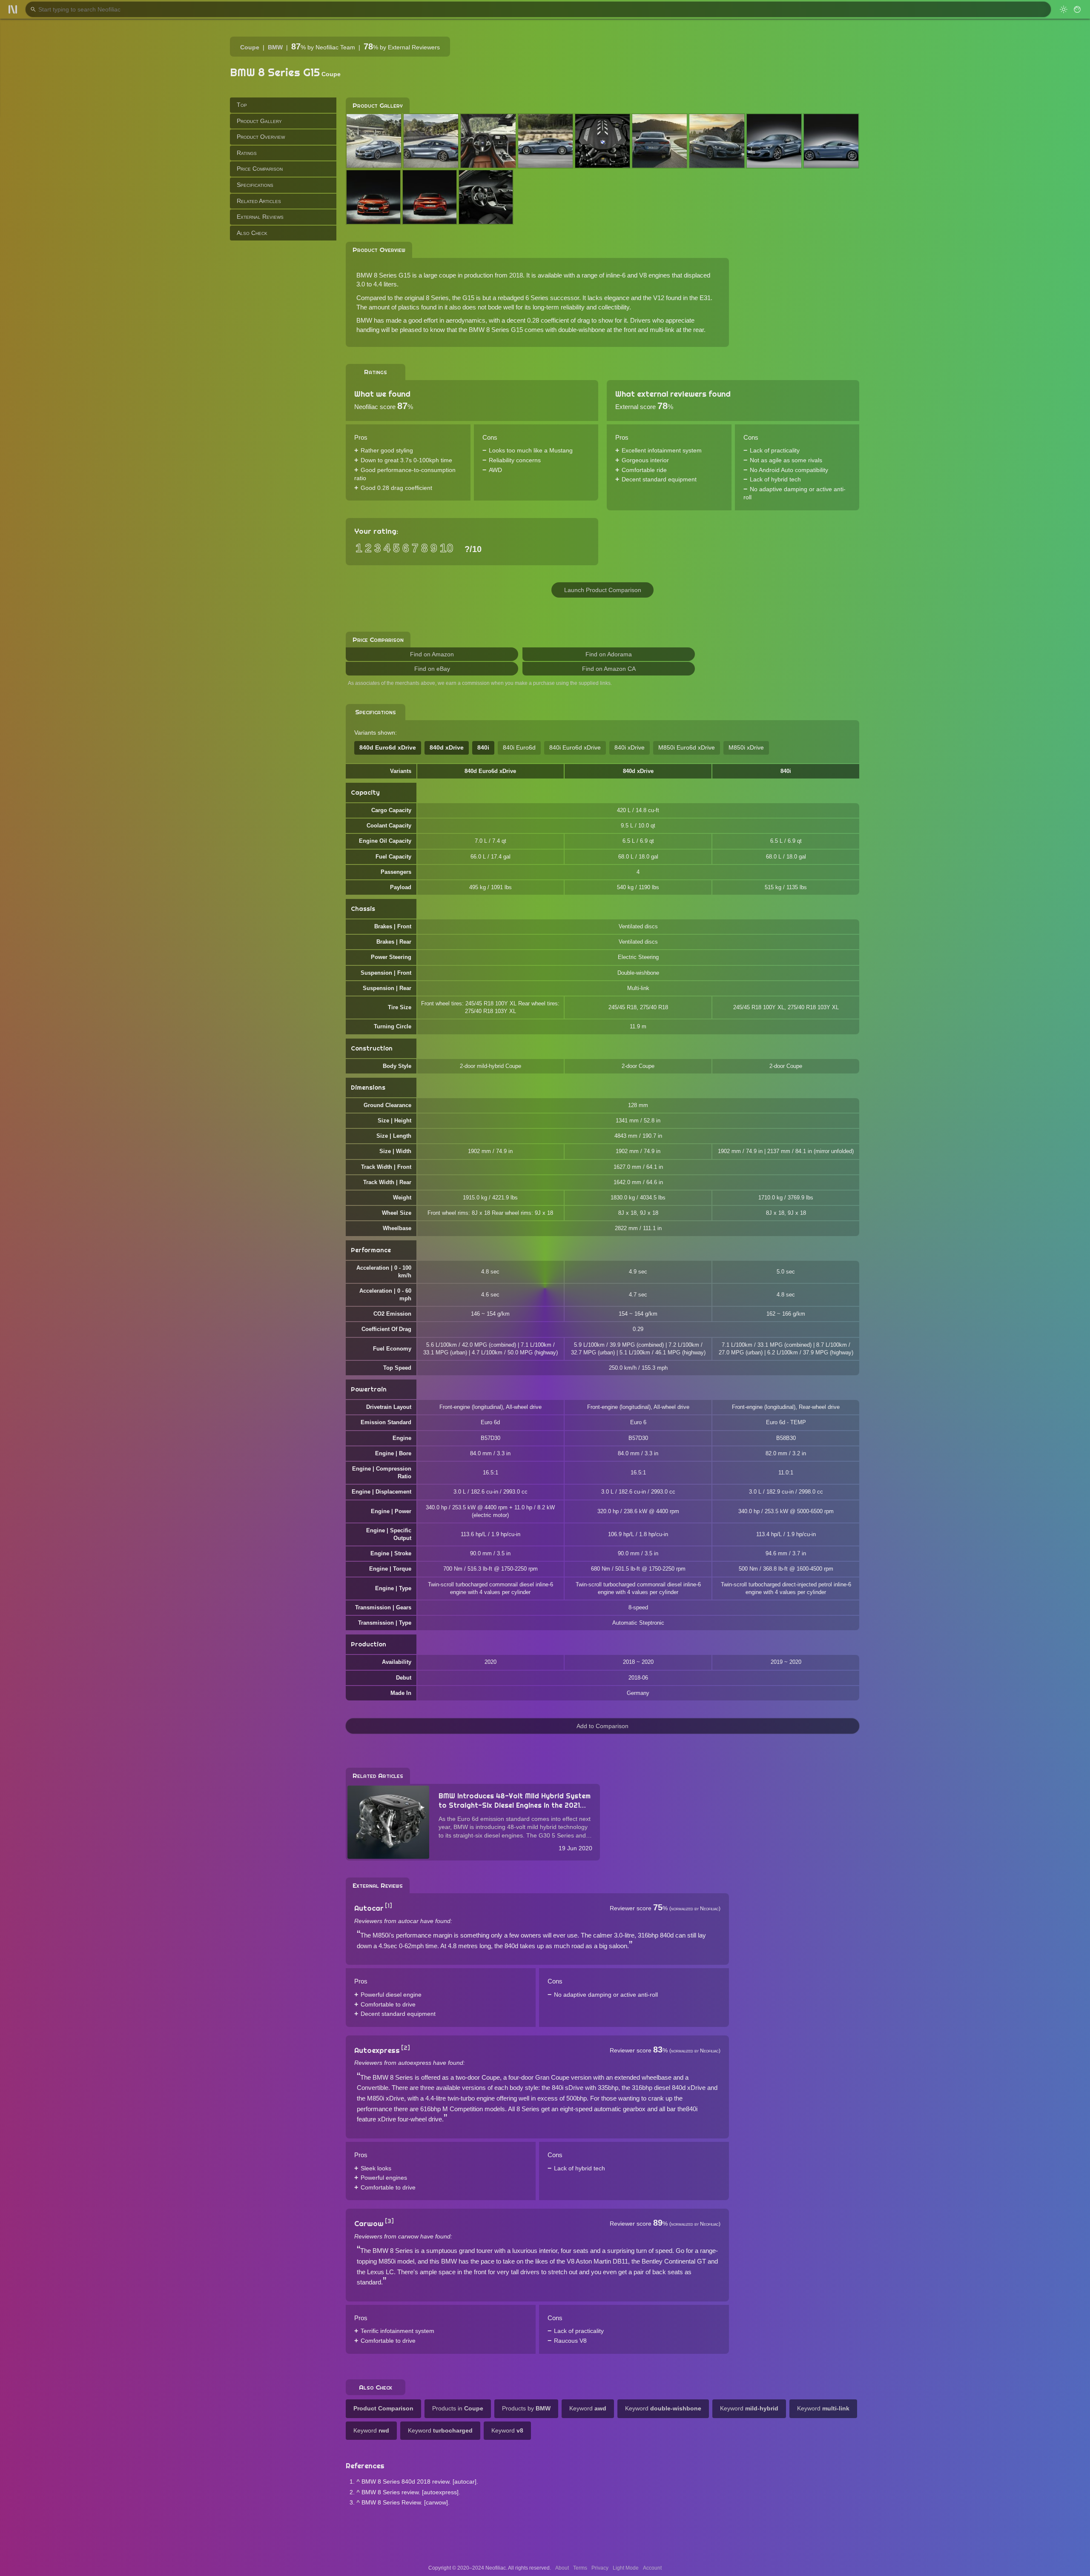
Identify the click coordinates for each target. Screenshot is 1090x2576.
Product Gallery (259, 120)
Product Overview (261, 137)
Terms (580, 2568)
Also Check (252, 232)
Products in (458, 2408)
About (562, 2568)
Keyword (588, 2408)
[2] (406, 2048)
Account (652, 2568)
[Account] (1077, 9)
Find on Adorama (609, 654)
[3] (389, 2221)
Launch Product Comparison (603, 590)
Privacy (600, 2568)
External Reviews (260, 217)
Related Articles (259, 200)
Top (242, 105)
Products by (526, 2408)
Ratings (247, 152)
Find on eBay (432, 669)
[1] (389, 1906)
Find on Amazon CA (609, 669)
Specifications (255, 185)
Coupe (250, 47)
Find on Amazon (432, 654)
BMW (275, 47)
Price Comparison (260, 169)
